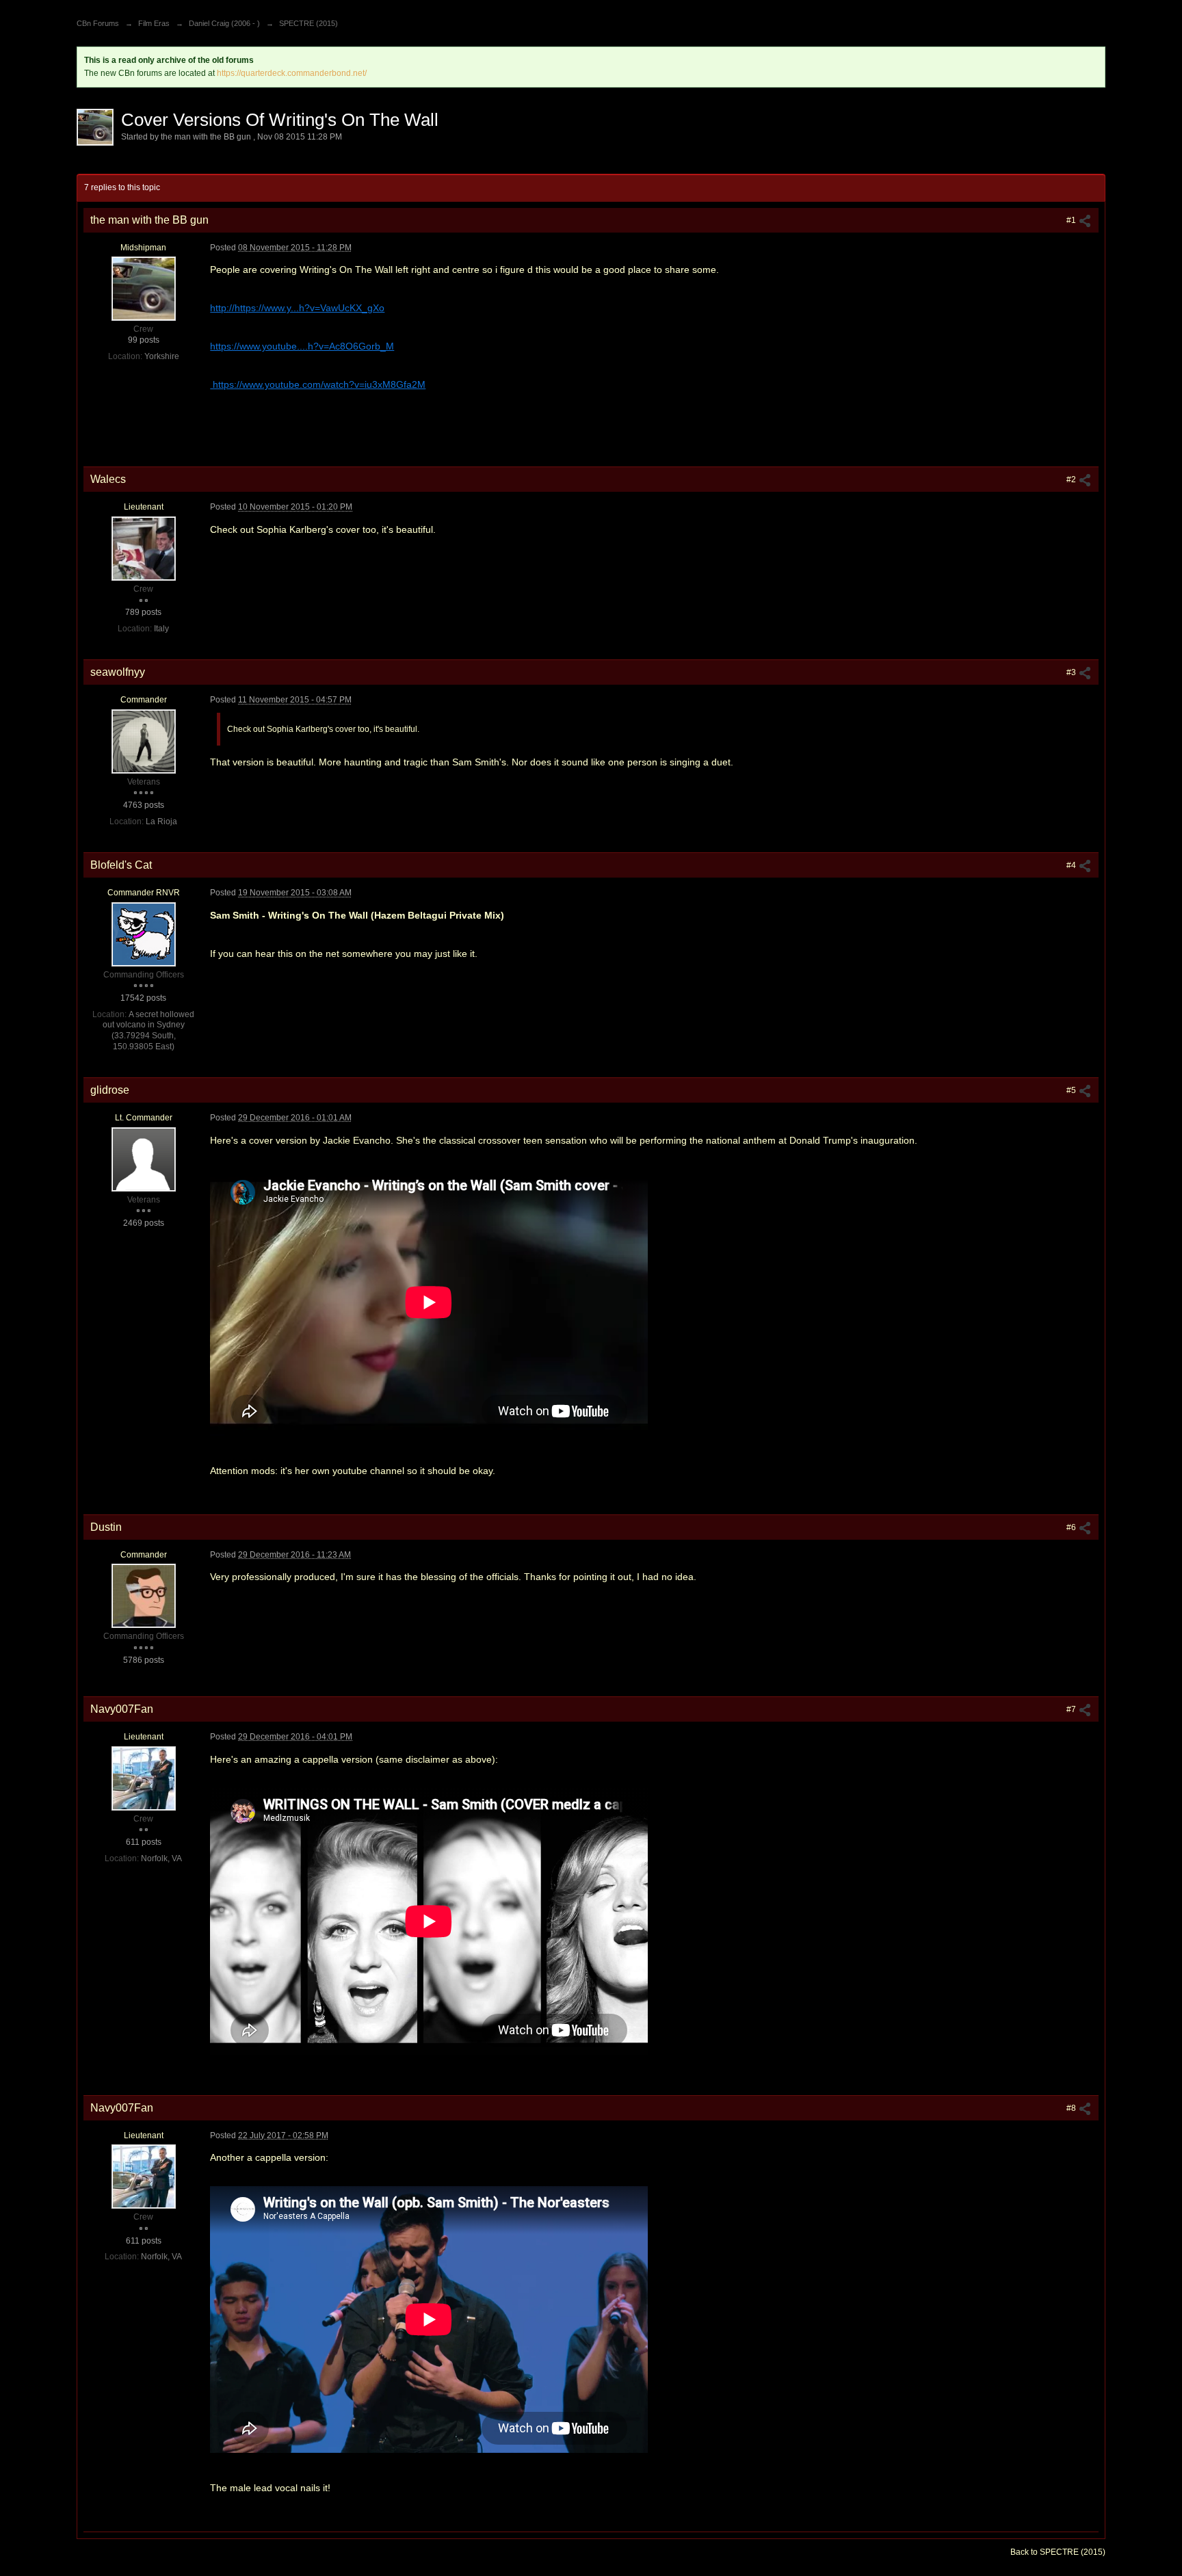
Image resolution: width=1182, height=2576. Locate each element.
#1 (1072, 220)
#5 (1072, 1090)
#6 (1072, 1527)
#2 (1072, 479)
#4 (1072, 865)
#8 (1072, 2108)
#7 (1072, 1709)
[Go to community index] (92, 5)
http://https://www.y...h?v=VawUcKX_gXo (297, 308)
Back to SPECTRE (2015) (1058, 2552)
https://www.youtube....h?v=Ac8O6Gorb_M (302, 346)
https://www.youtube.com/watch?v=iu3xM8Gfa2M (318, 384)
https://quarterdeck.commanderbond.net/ (292, 73)
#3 (1072, 672)
